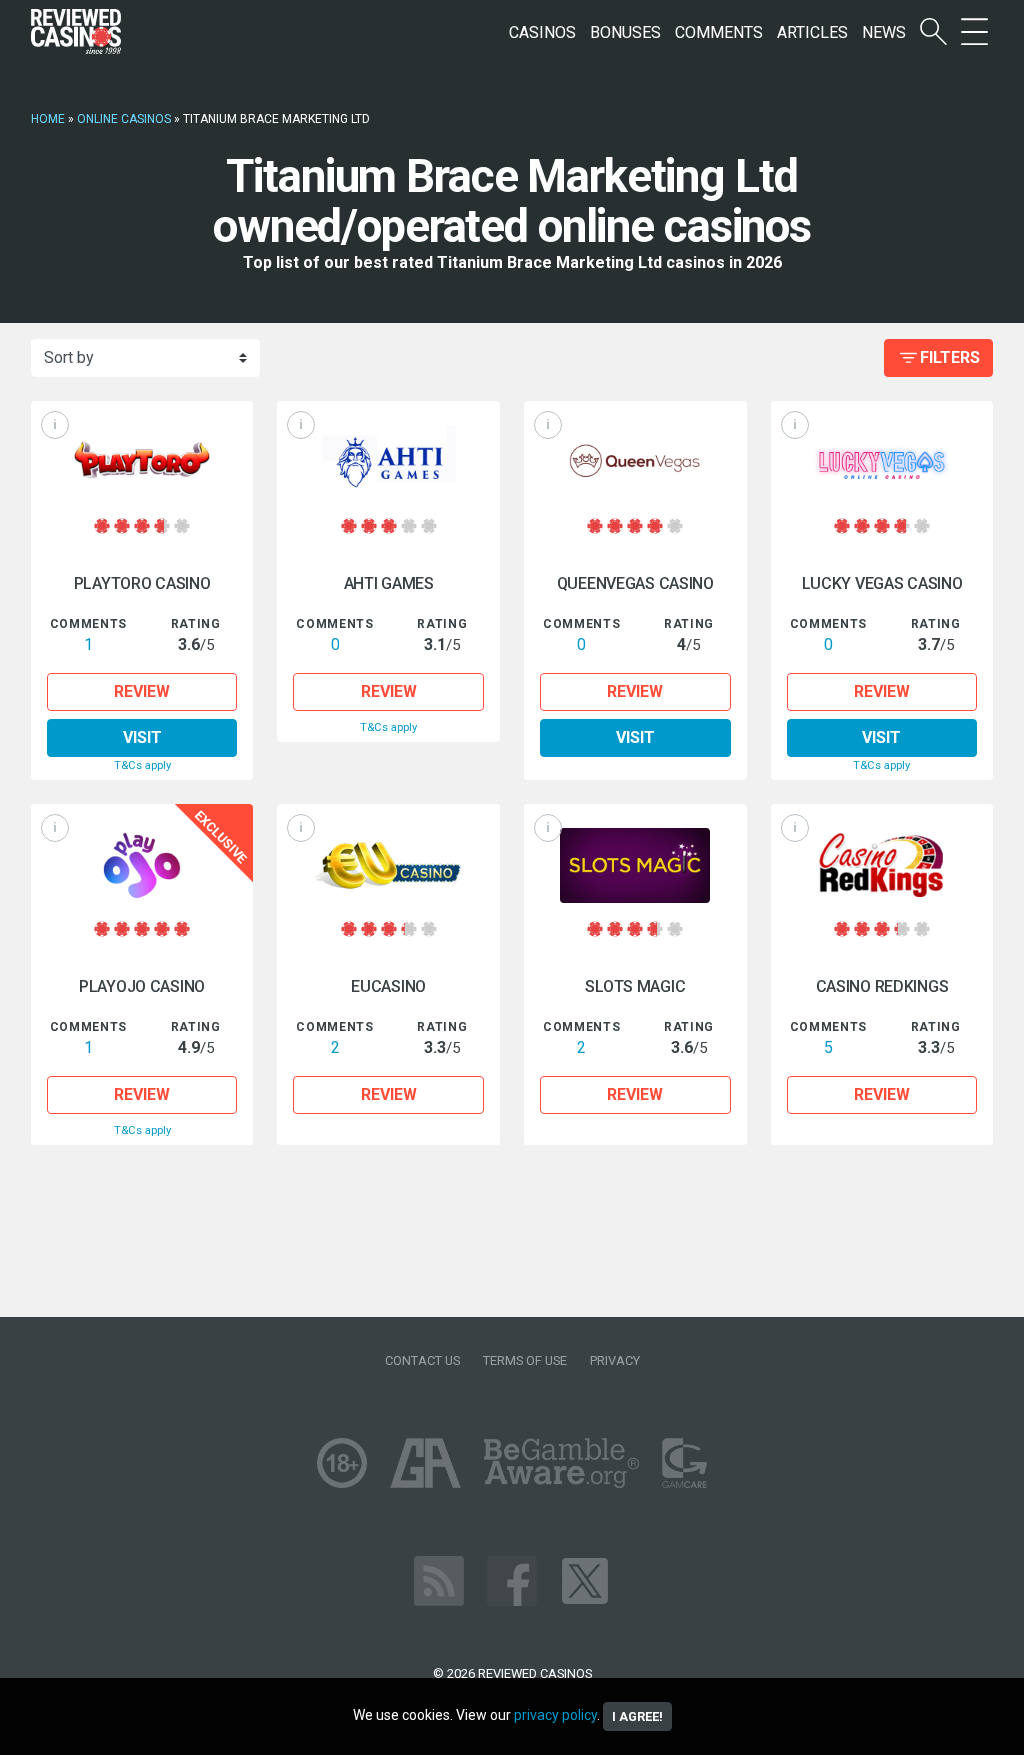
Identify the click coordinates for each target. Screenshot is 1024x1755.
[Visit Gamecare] (684, 1461)
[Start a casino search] (933, 32)
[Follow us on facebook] (512, 1579)
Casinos (542, 32)
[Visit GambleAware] (561, 1461)
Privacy (615, 1360)
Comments (719, 32)
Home (48, 119)
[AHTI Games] (388, 462)
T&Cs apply (142, 765)
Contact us (422, 1360)
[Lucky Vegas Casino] (882, 462)
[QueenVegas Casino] (635, 462)
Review (142, 691)
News (884, 32)
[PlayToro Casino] (142, 462)
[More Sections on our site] (974, 32)
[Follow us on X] (585, 1579)
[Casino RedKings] (882, 865)
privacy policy (555, 1715)
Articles (812, 32)
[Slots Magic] (635, 865)
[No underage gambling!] (342, 1461)
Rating (196, 624)
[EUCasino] (388, 865)
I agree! (637, 1716)
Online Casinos (124, 119)
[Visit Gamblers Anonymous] (425, 1461)
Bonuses (625, 32)
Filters (950, 357)
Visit (142, 737)
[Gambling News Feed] (439, 1579)
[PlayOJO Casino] (142, 865)
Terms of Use (525, 1360)
